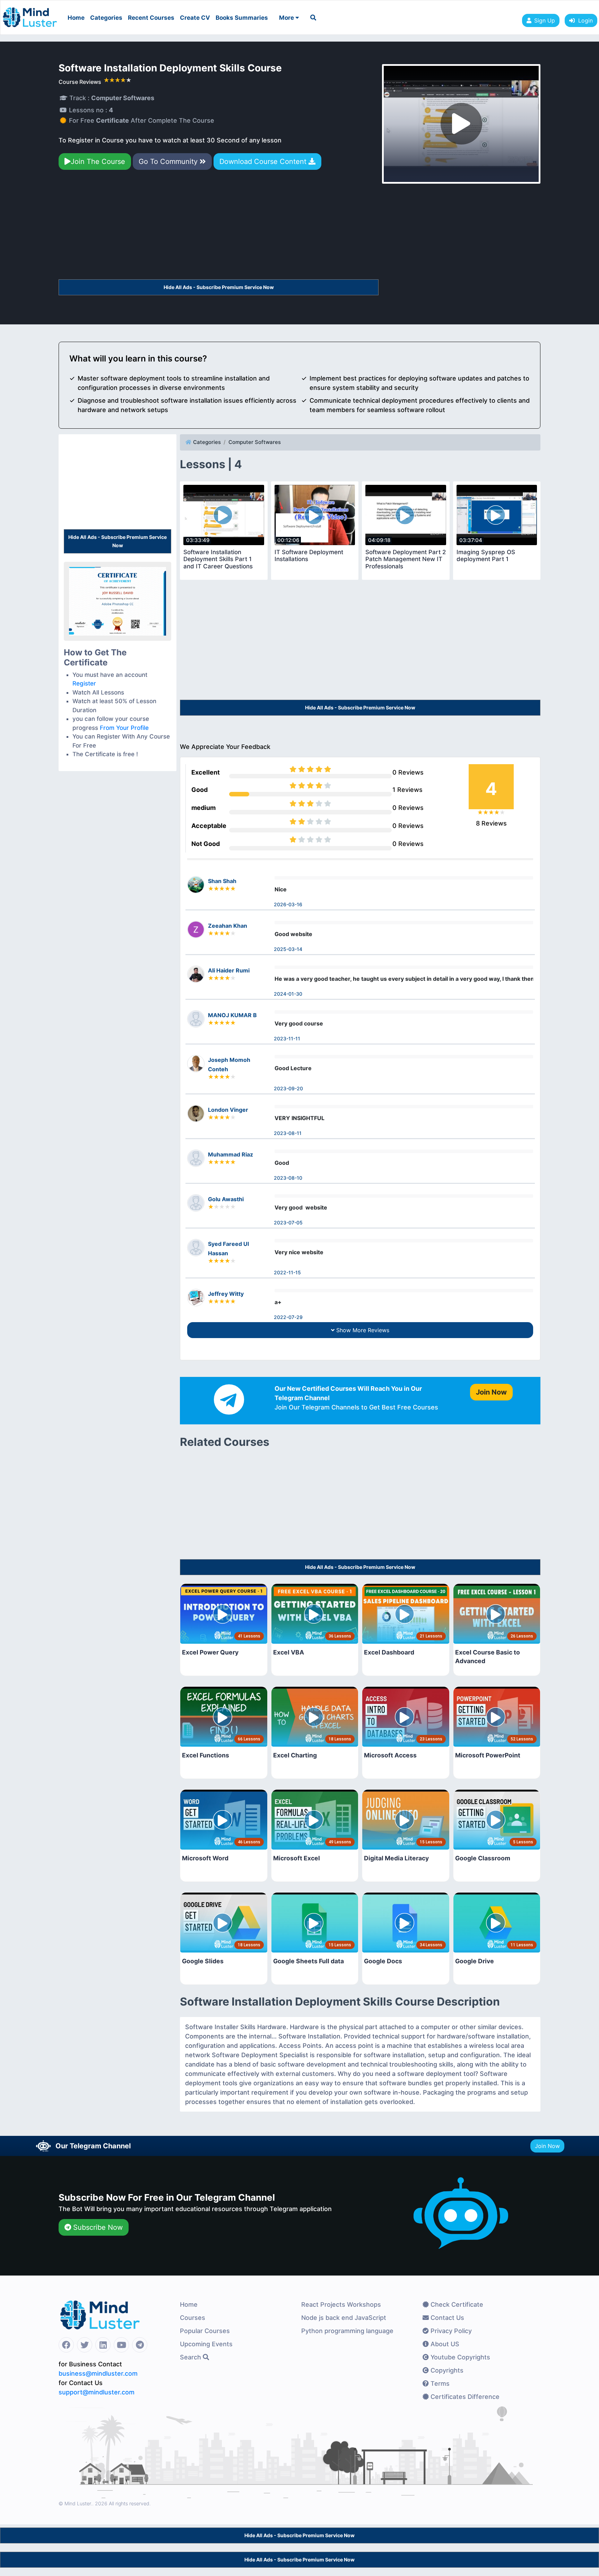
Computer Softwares (255, 442)
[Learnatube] (30, 14)
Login (584, 20)
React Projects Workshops (341, 2304)
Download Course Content (264, 161)
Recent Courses (151, 18)
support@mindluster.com (97, 2392)
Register (84, 683)
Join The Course (98, 161)
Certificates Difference (464, 2397)
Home (76, 18)
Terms (439, 2383)
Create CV (195, 18)
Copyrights (446, 2370)
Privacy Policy (450, 2331)
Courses (193, 2318)
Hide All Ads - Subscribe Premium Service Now (219, 287)
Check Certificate (456, 2304)
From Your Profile (124, 728)
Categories (106, 18)
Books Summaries (242, 18)
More (287, 18)
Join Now (547, 2146)
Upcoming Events (206, 2344)
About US (444, 2344)
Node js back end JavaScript (344, 2318)
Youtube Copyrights (459, 2357)
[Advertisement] (219, 228)
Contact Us (446, 2318)
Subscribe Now (97, 2227)
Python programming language (347, 2331)
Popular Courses (205, 2331)
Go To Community (169, 161)
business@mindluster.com (98, 2373)
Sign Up (545, 20)
